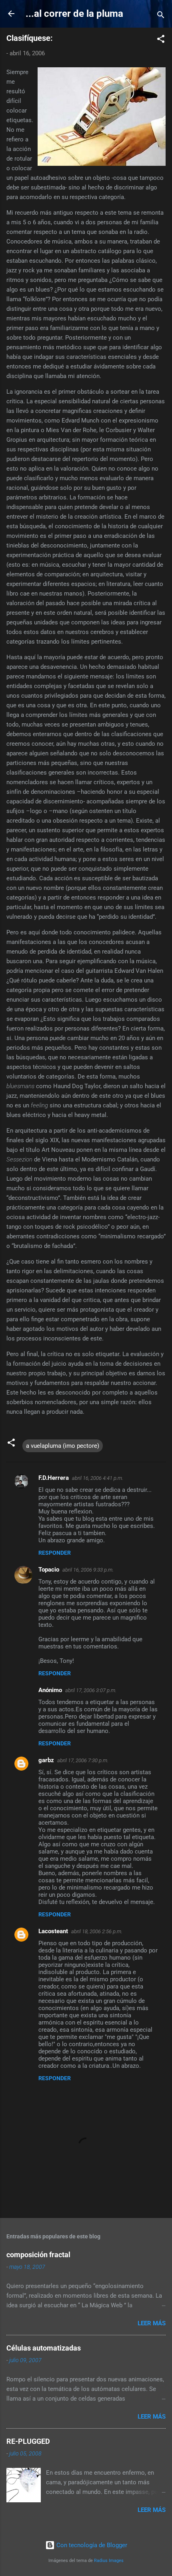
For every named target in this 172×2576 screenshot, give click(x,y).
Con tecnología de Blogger (91, 2545)
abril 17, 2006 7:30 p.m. (83, 1760)
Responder (55, 1553)
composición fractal (38, 2255)
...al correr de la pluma (74, 14)
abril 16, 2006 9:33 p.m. (88, 1570)
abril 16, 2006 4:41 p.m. (98, 1478)
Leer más (152, 2323)
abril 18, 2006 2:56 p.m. (97, 1931)
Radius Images (109, 2561)
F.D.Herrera (54, 1478)
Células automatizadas (44, 2348)
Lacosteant (53, 1931)
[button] (161, 40)
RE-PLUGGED (28, 2441)
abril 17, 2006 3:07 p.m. (91, 1690)
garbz (46, 1760)
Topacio (49, 1570)
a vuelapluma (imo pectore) (63, 1446)
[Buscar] (161, 16)
